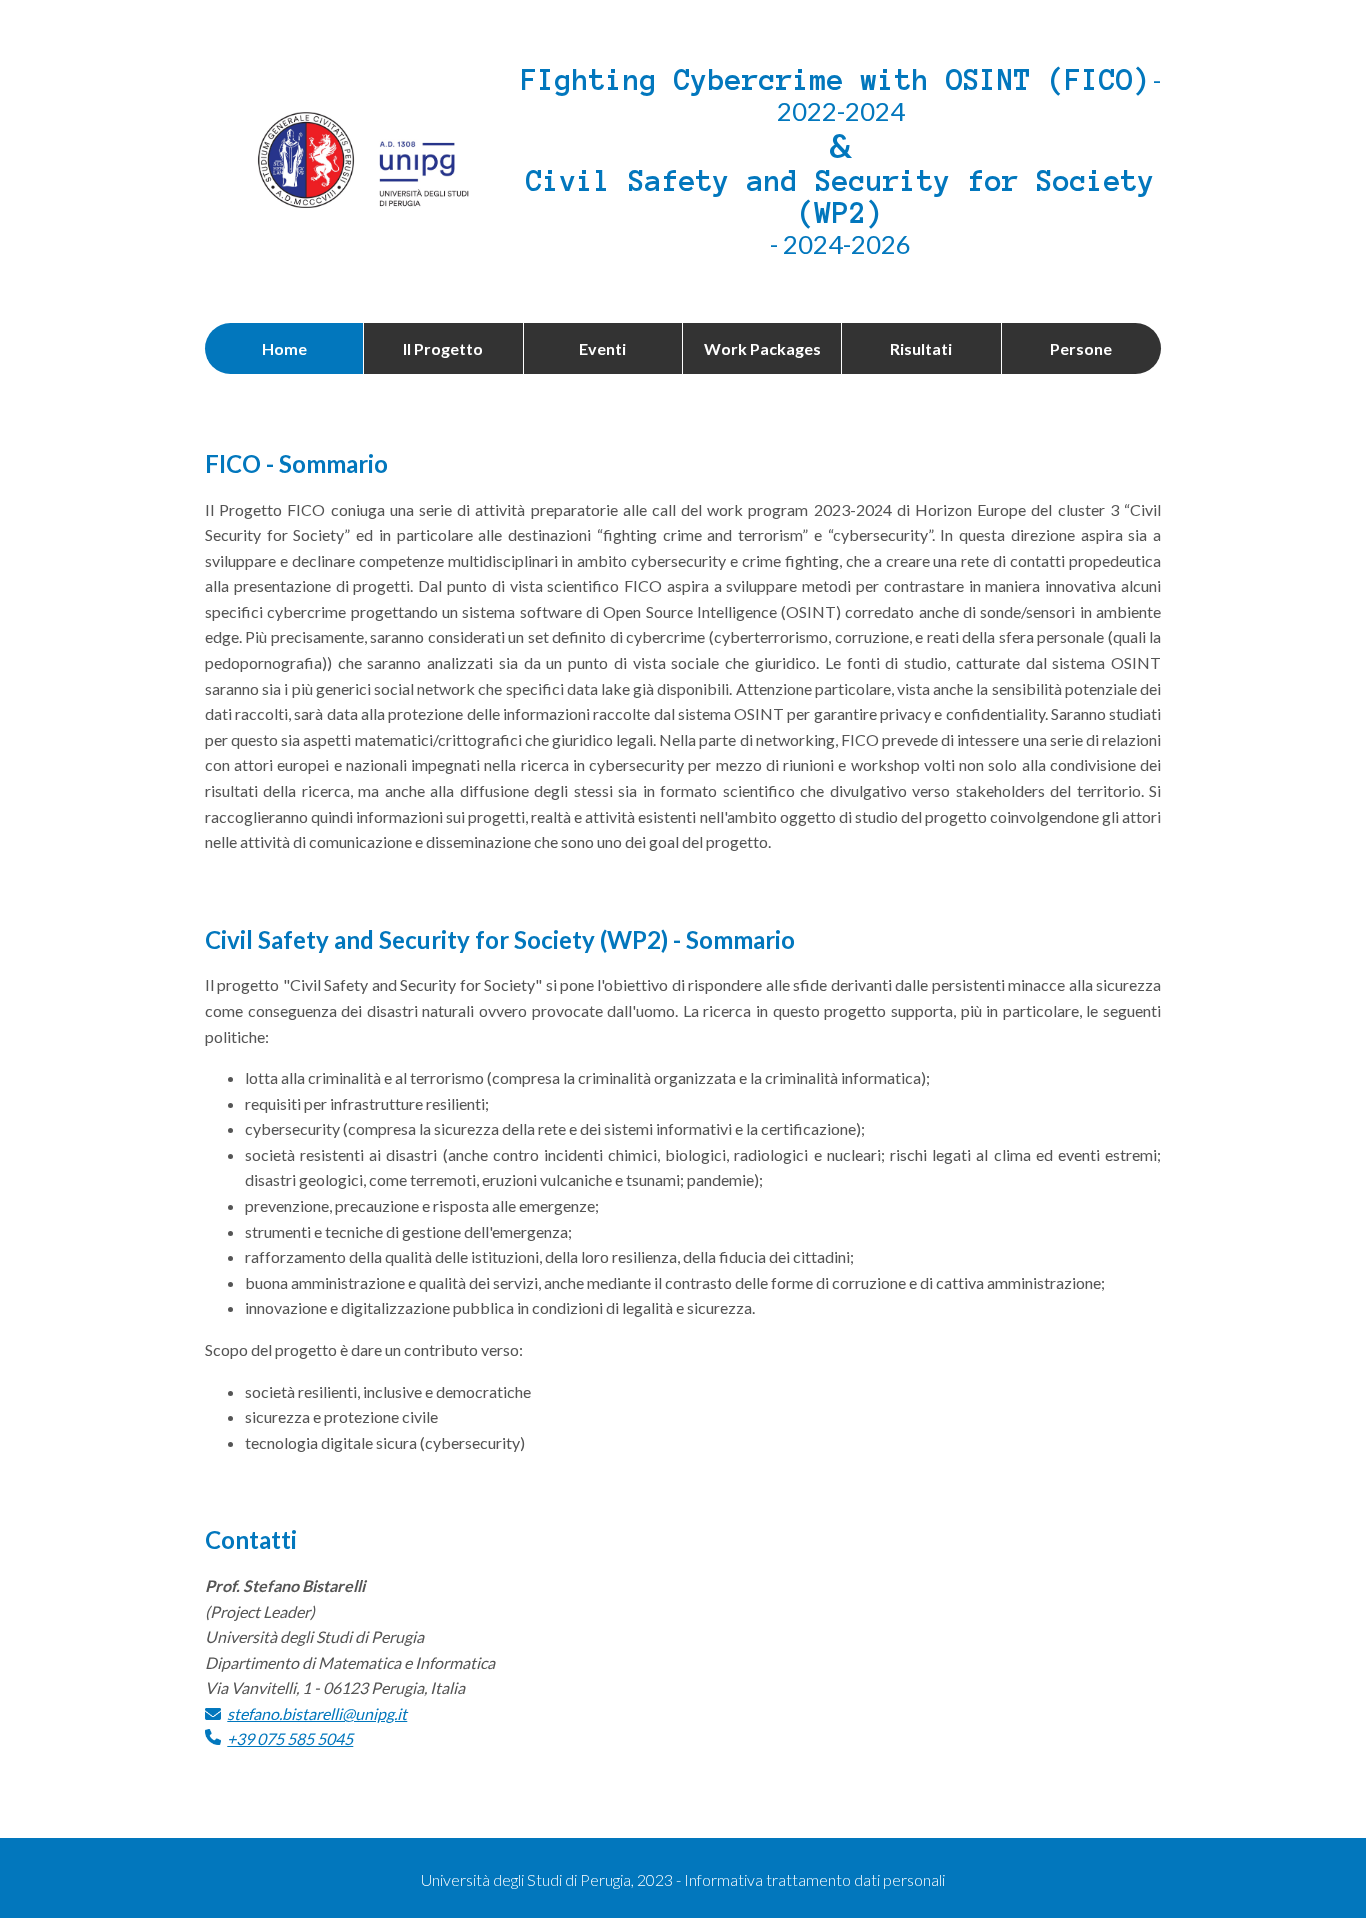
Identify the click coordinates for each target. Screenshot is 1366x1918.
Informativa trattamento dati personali (814, 1879)
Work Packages (762, 348)
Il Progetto (443, 348)
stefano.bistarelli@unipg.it (317, 1713)
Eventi (602, 348)
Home (284, 348)
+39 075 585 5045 (290, 1738)
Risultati (921, 348)
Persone (1081, 348)
